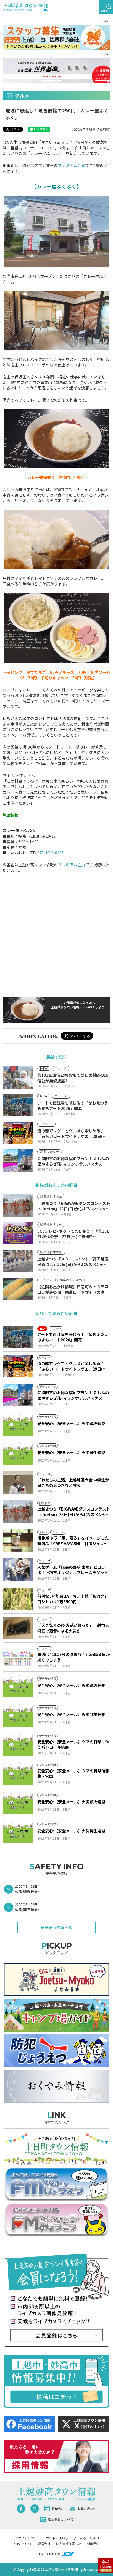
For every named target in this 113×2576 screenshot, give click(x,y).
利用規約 (93, 2544)
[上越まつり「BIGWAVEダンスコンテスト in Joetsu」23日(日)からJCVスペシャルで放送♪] (18, 1512)
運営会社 (44, 2544)
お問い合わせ (87, 2509)
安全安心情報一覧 (56, 1927)
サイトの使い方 (57, 2538)
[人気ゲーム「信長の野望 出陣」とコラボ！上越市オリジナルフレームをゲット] (18, 1570)
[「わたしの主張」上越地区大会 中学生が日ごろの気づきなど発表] (18, 1482)
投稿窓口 (58, 2509)
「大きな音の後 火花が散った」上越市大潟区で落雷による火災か (73, 1628)
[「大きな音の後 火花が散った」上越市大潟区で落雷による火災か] (18, 1628)
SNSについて (23, 2544)
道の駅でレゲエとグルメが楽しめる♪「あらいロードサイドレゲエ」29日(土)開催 (73, 1366)
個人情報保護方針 (69, 2544)
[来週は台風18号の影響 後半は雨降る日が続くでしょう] (18, 1657)
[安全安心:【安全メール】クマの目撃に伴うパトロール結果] (18, 1744)
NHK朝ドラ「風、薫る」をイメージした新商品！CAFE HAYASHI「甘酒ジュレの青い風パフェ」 (73, 1541)
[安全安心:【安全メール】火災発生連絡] (18, 1453)
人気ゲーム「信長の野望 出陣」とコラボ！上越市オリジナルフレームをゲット (73, 1570)
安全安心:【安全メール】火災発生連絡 (71, 1452)
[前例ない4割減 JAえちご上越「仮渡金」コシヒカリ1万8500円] (18, 1599)
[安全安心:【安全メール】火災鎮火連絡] (18, 1424)
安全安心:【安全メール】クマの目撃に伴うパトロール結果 (73, 1744)
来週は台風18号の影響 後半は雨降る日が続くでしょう (74, 1657)
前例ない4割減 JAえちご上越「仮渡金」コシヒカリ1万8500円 (73, 1599)
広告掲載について (60, 2519)
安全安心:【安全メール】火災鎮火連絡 (71, 1423)
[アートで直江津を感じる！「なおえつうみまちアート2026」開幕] (18, 1337)
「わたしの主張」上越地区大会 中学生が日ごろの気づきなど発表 (73, 1482)
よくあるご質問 (85, 2538)
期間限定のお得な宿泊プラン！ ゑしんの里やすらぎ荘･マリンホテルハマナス (73, 1395)
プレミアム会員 (71, 165)
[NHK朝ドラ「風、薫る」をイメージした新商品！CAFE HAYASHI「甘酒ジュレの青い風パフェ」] (18, 1541)
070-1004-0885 (50, 853)
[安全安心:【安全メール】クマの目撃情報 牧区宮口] (18, 1773)
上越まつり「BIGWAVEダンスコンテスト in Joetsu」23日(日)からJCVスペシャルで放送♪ (74, 1512)
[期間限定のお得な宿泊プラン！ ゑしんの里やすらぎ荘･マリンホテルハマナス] (18, 1395)
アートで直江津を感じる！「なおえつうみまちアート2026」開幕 (73, 1337)
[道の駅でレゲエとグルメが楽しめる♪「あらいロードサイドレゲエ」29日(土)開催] (18, 1366)
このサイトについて (26, 2538)
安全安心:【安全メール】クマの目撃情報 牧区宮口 (73, 1773)
